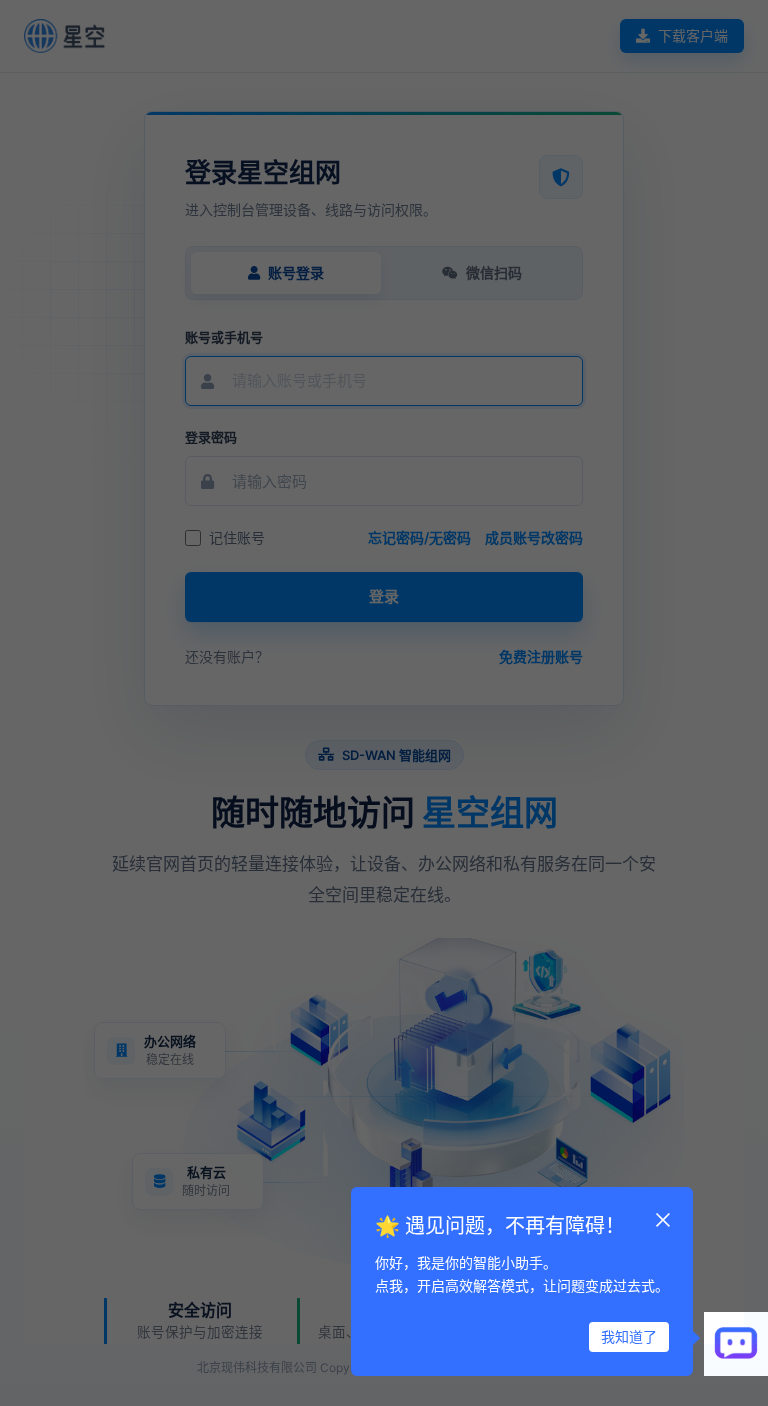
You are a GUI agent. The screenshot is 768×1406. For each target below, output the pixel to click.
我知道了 (629, 1336)
